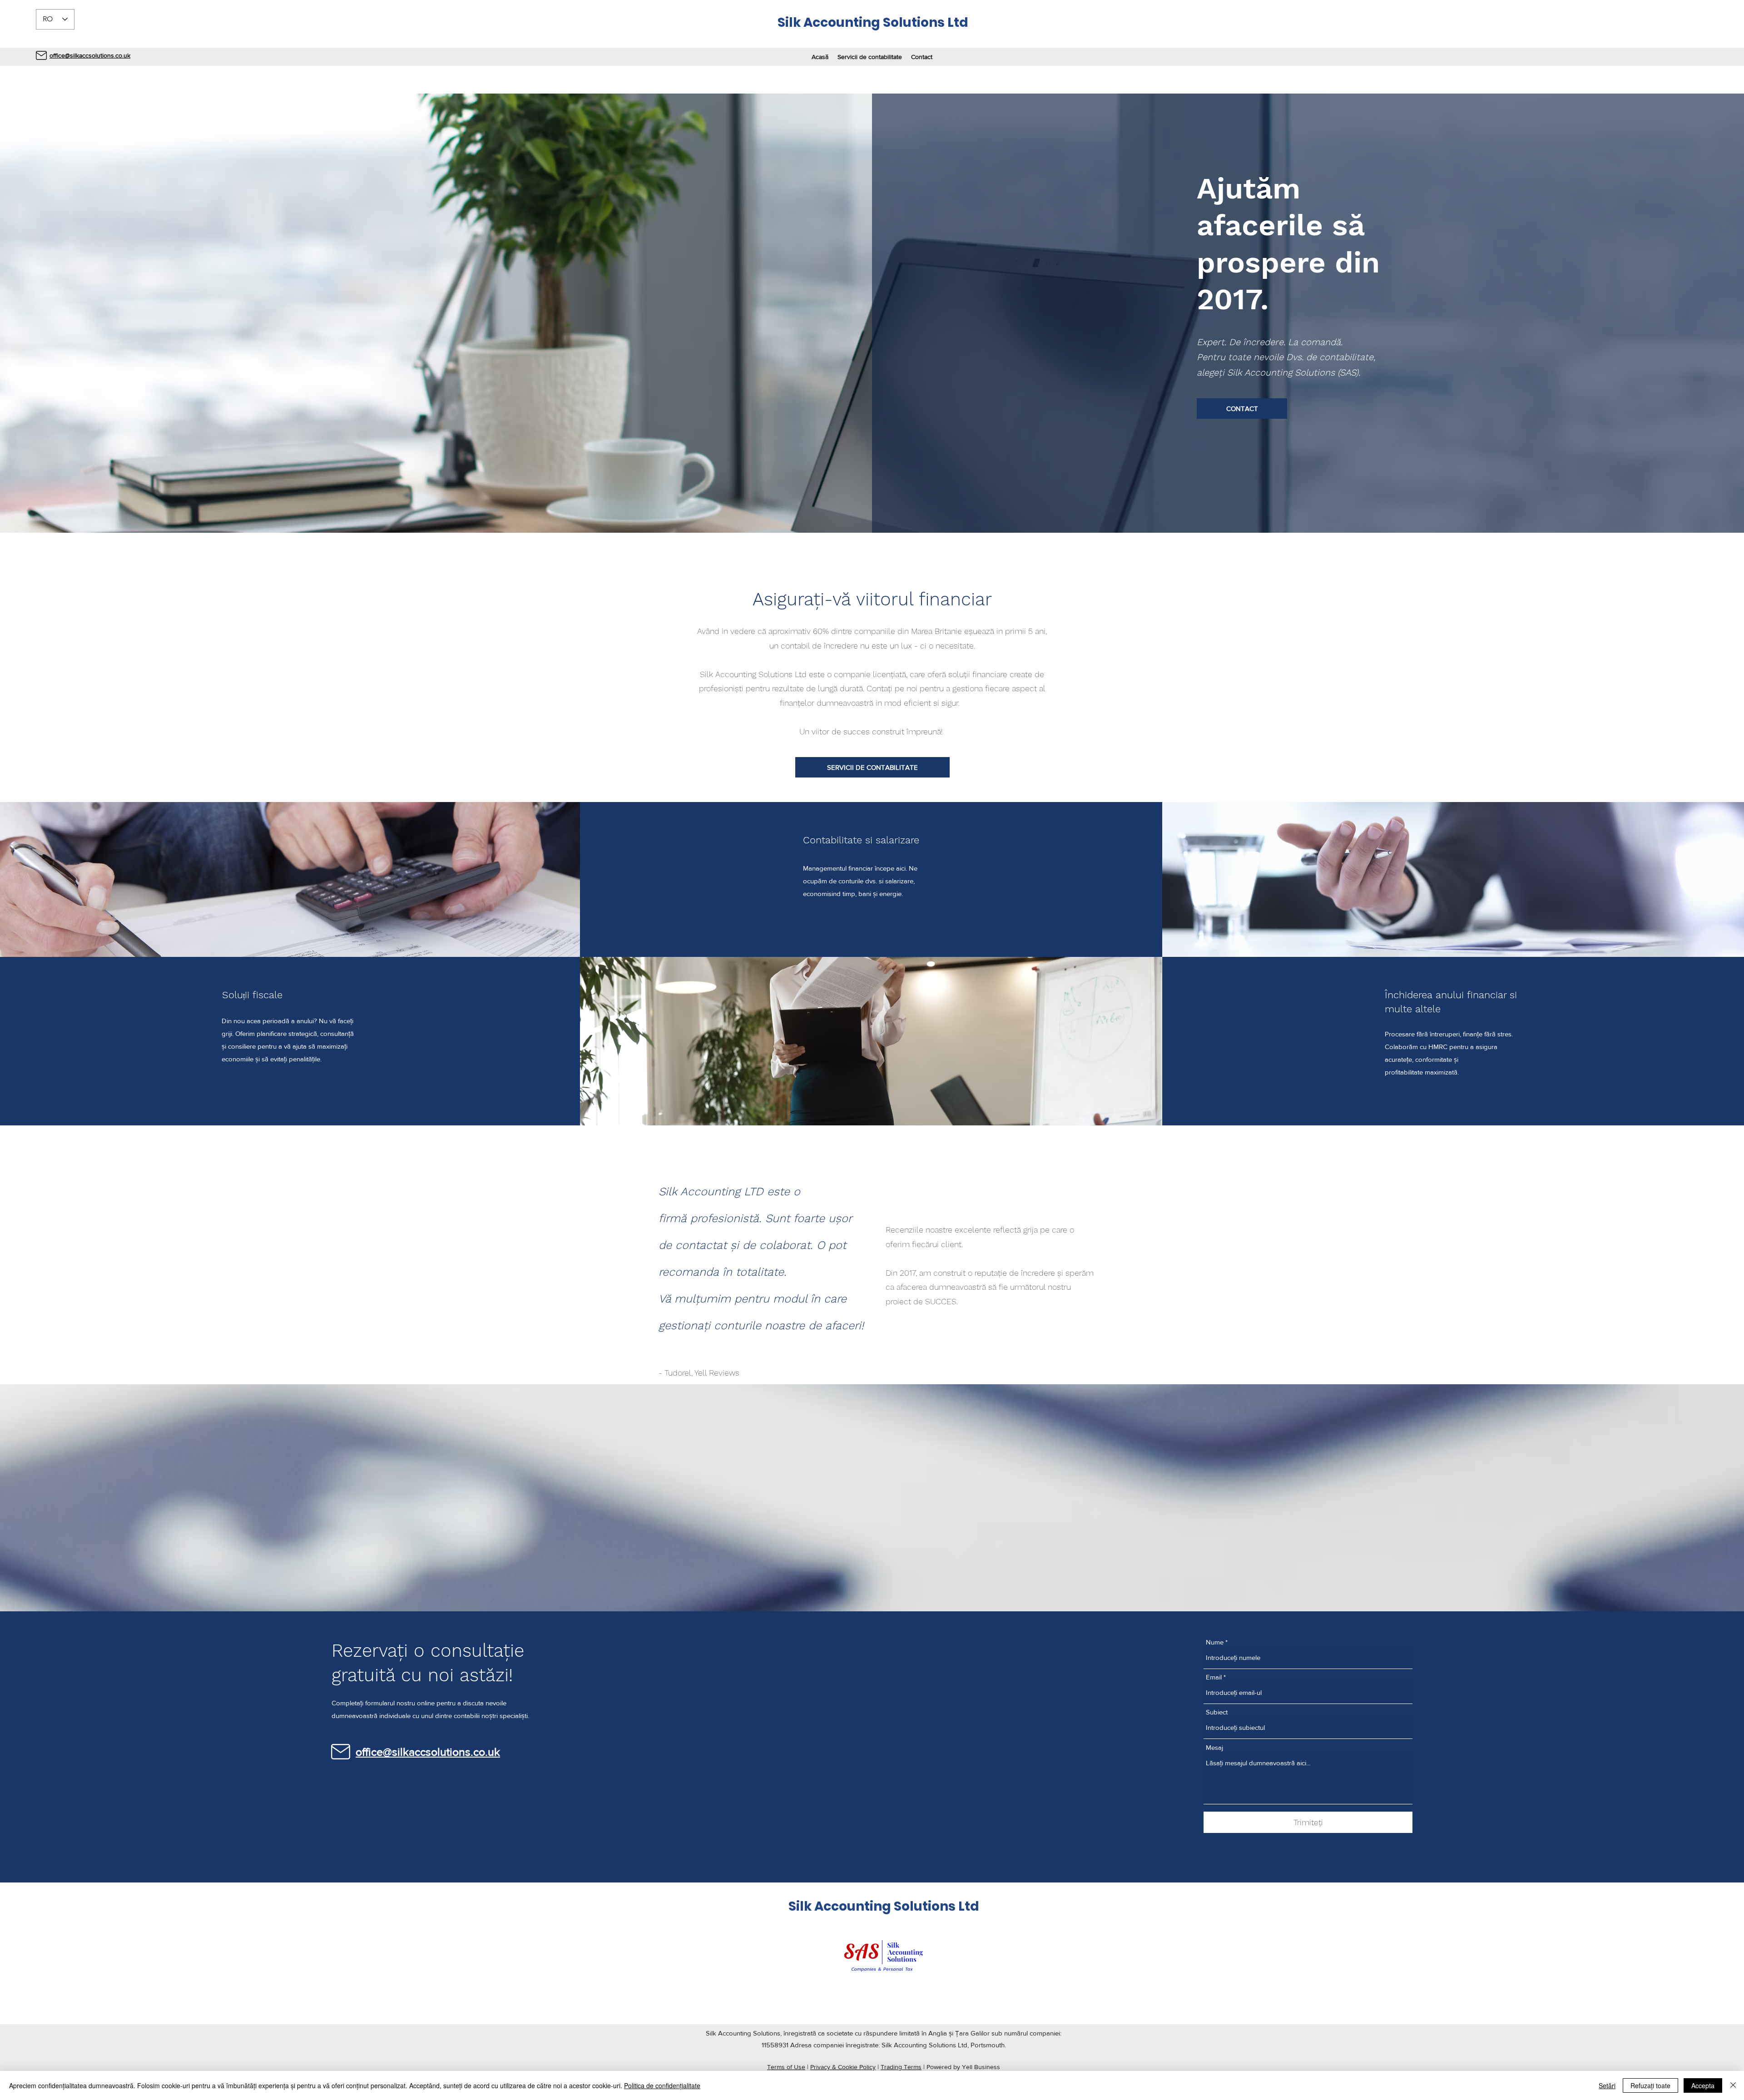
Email (1214, 1677)
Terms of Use (786, 2067)
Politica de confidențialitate (662, 2085)
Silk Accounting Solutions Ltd (873, 22)
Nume (1215, 1642)
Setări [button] (1607, 2085)
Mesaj (1214, 1747)
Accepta (1703, 2085)
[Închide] (1733, 2085)
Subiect (1217, 1712)
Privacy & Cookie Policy (843, 2067)
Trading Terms (901, 2067)
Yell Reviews (717, 1373)
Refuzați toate (1650, 2085)
